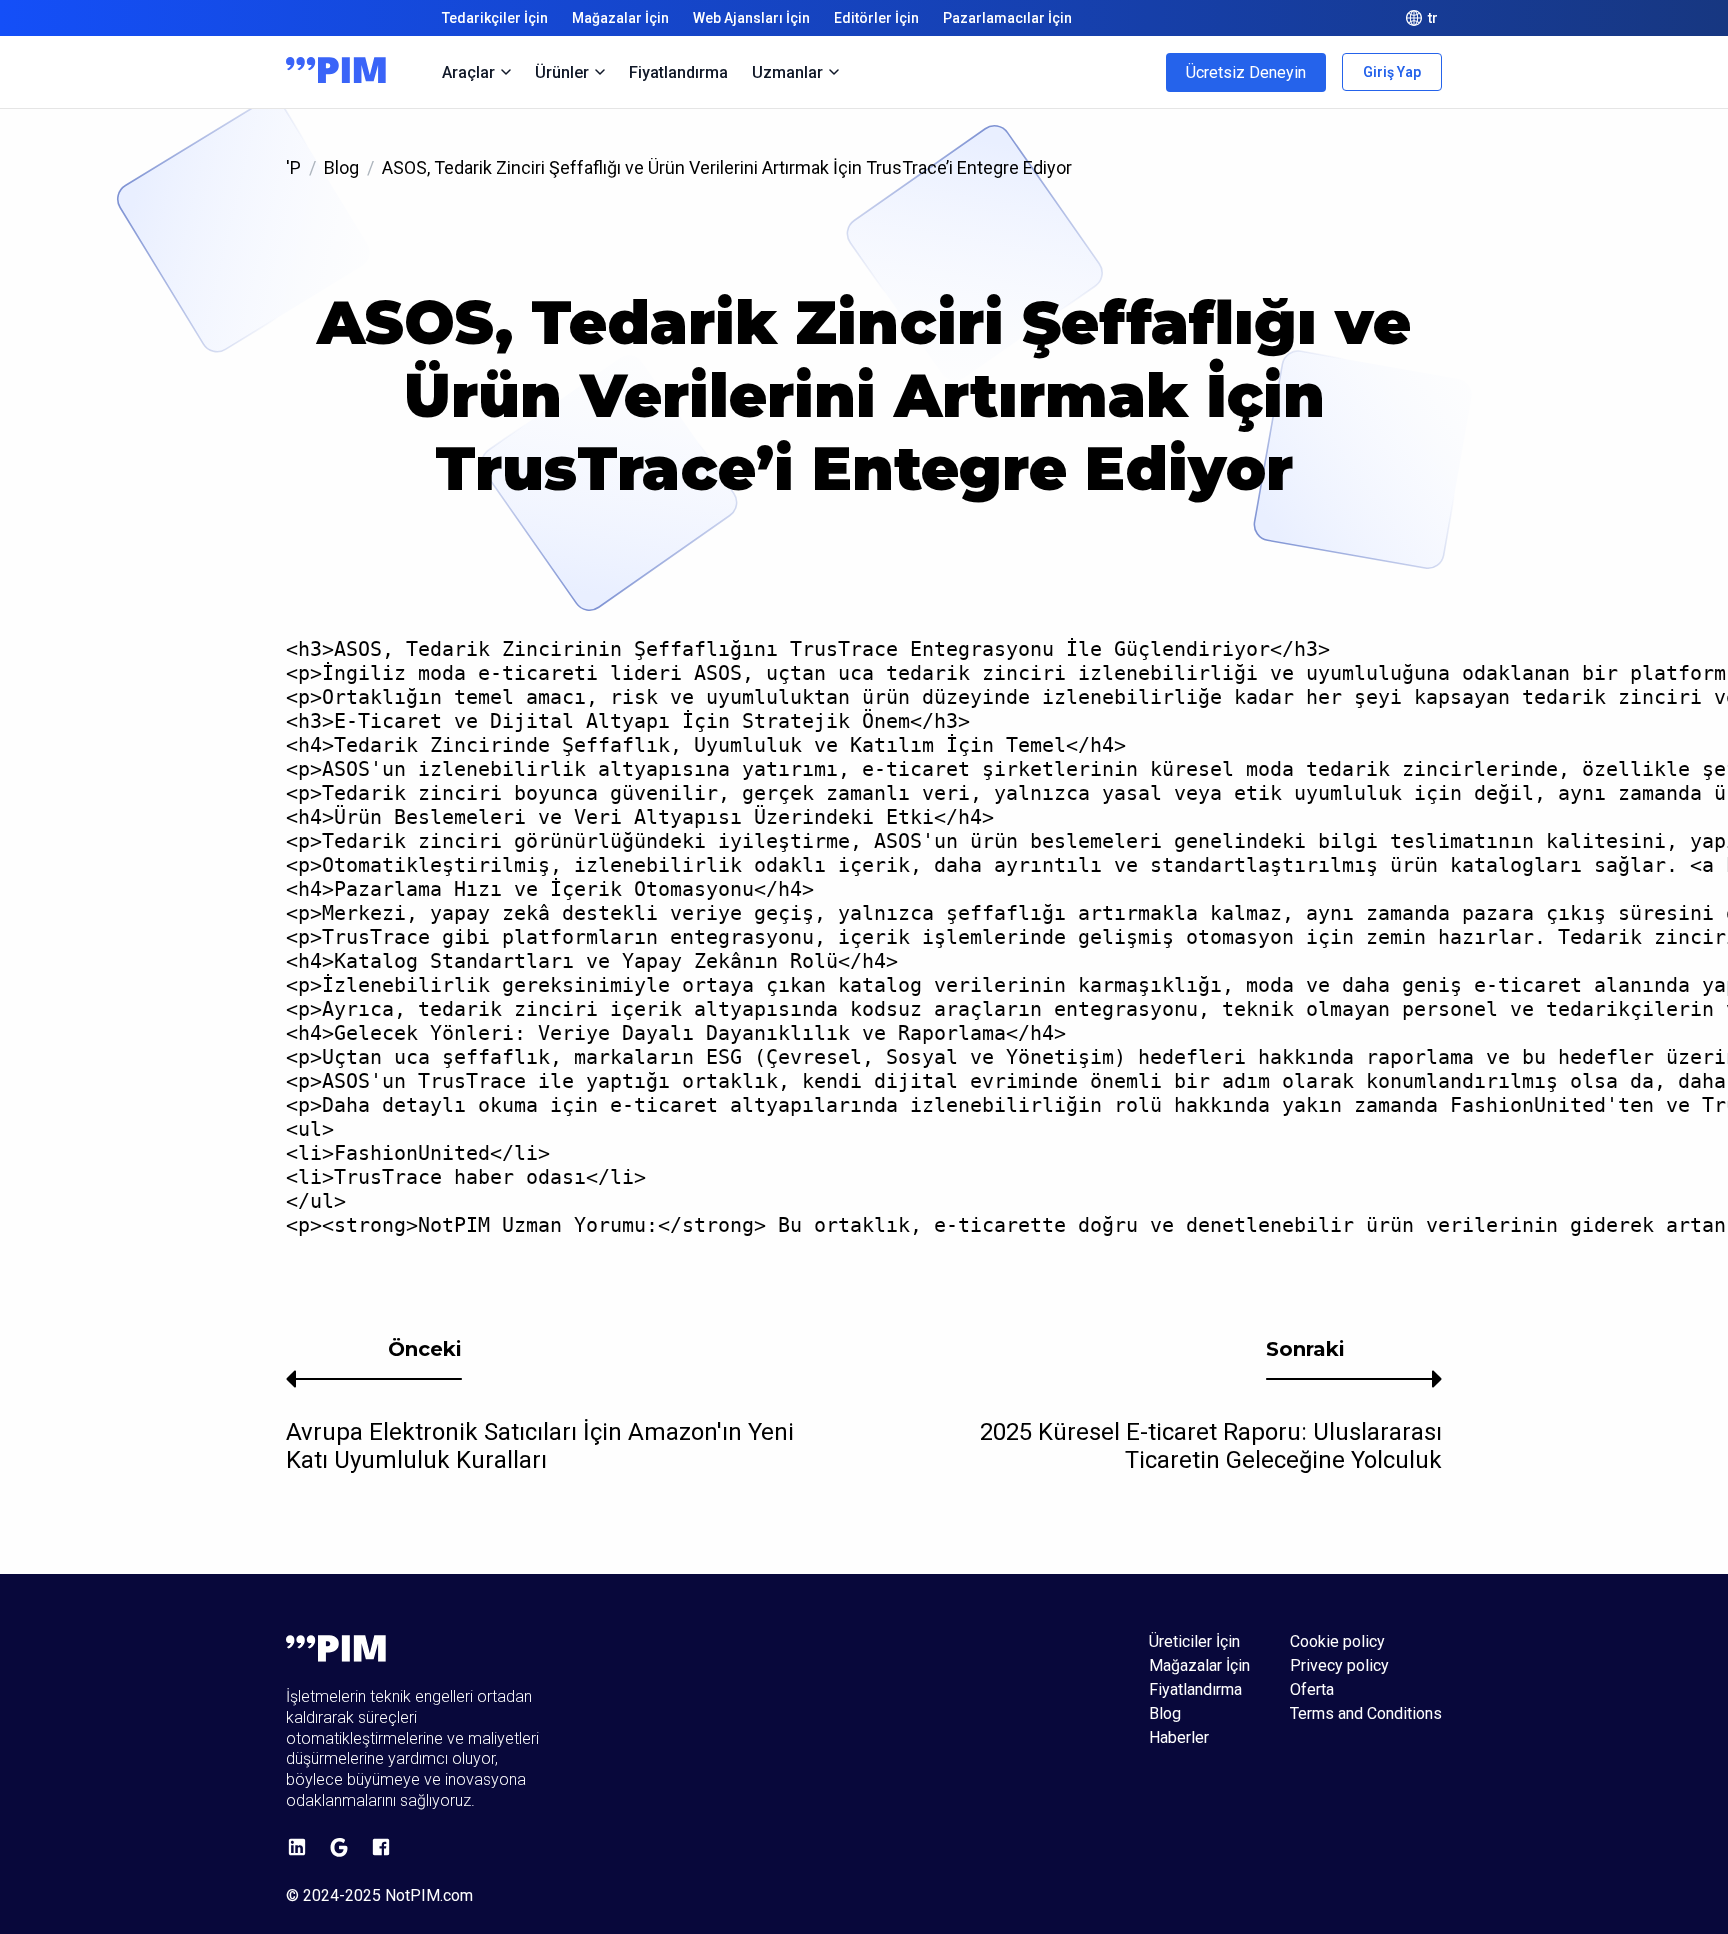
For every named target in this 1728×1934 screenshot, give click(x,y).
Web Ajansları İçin (751, 18)
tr (1433, 18)
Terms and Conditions (1366, 1714)
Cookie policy (1337, 1642)
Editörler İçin (876, 18)
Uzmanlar (787, 72)
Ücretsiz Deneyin (1246, 72)
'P (293, 167)
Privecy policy (1339, 1666)
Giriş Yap (1392, 72)
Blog (341, 167)
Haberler (1179, 1738)
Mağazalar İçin (620, 18)
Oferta (1312, 1690)
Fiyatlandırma (678, 72)
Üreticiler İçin (1194, 1642)
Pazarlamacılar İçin (1007, 18)
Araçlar (468, 72)
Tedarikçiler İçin (495, 18)
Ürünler (562, 72)
